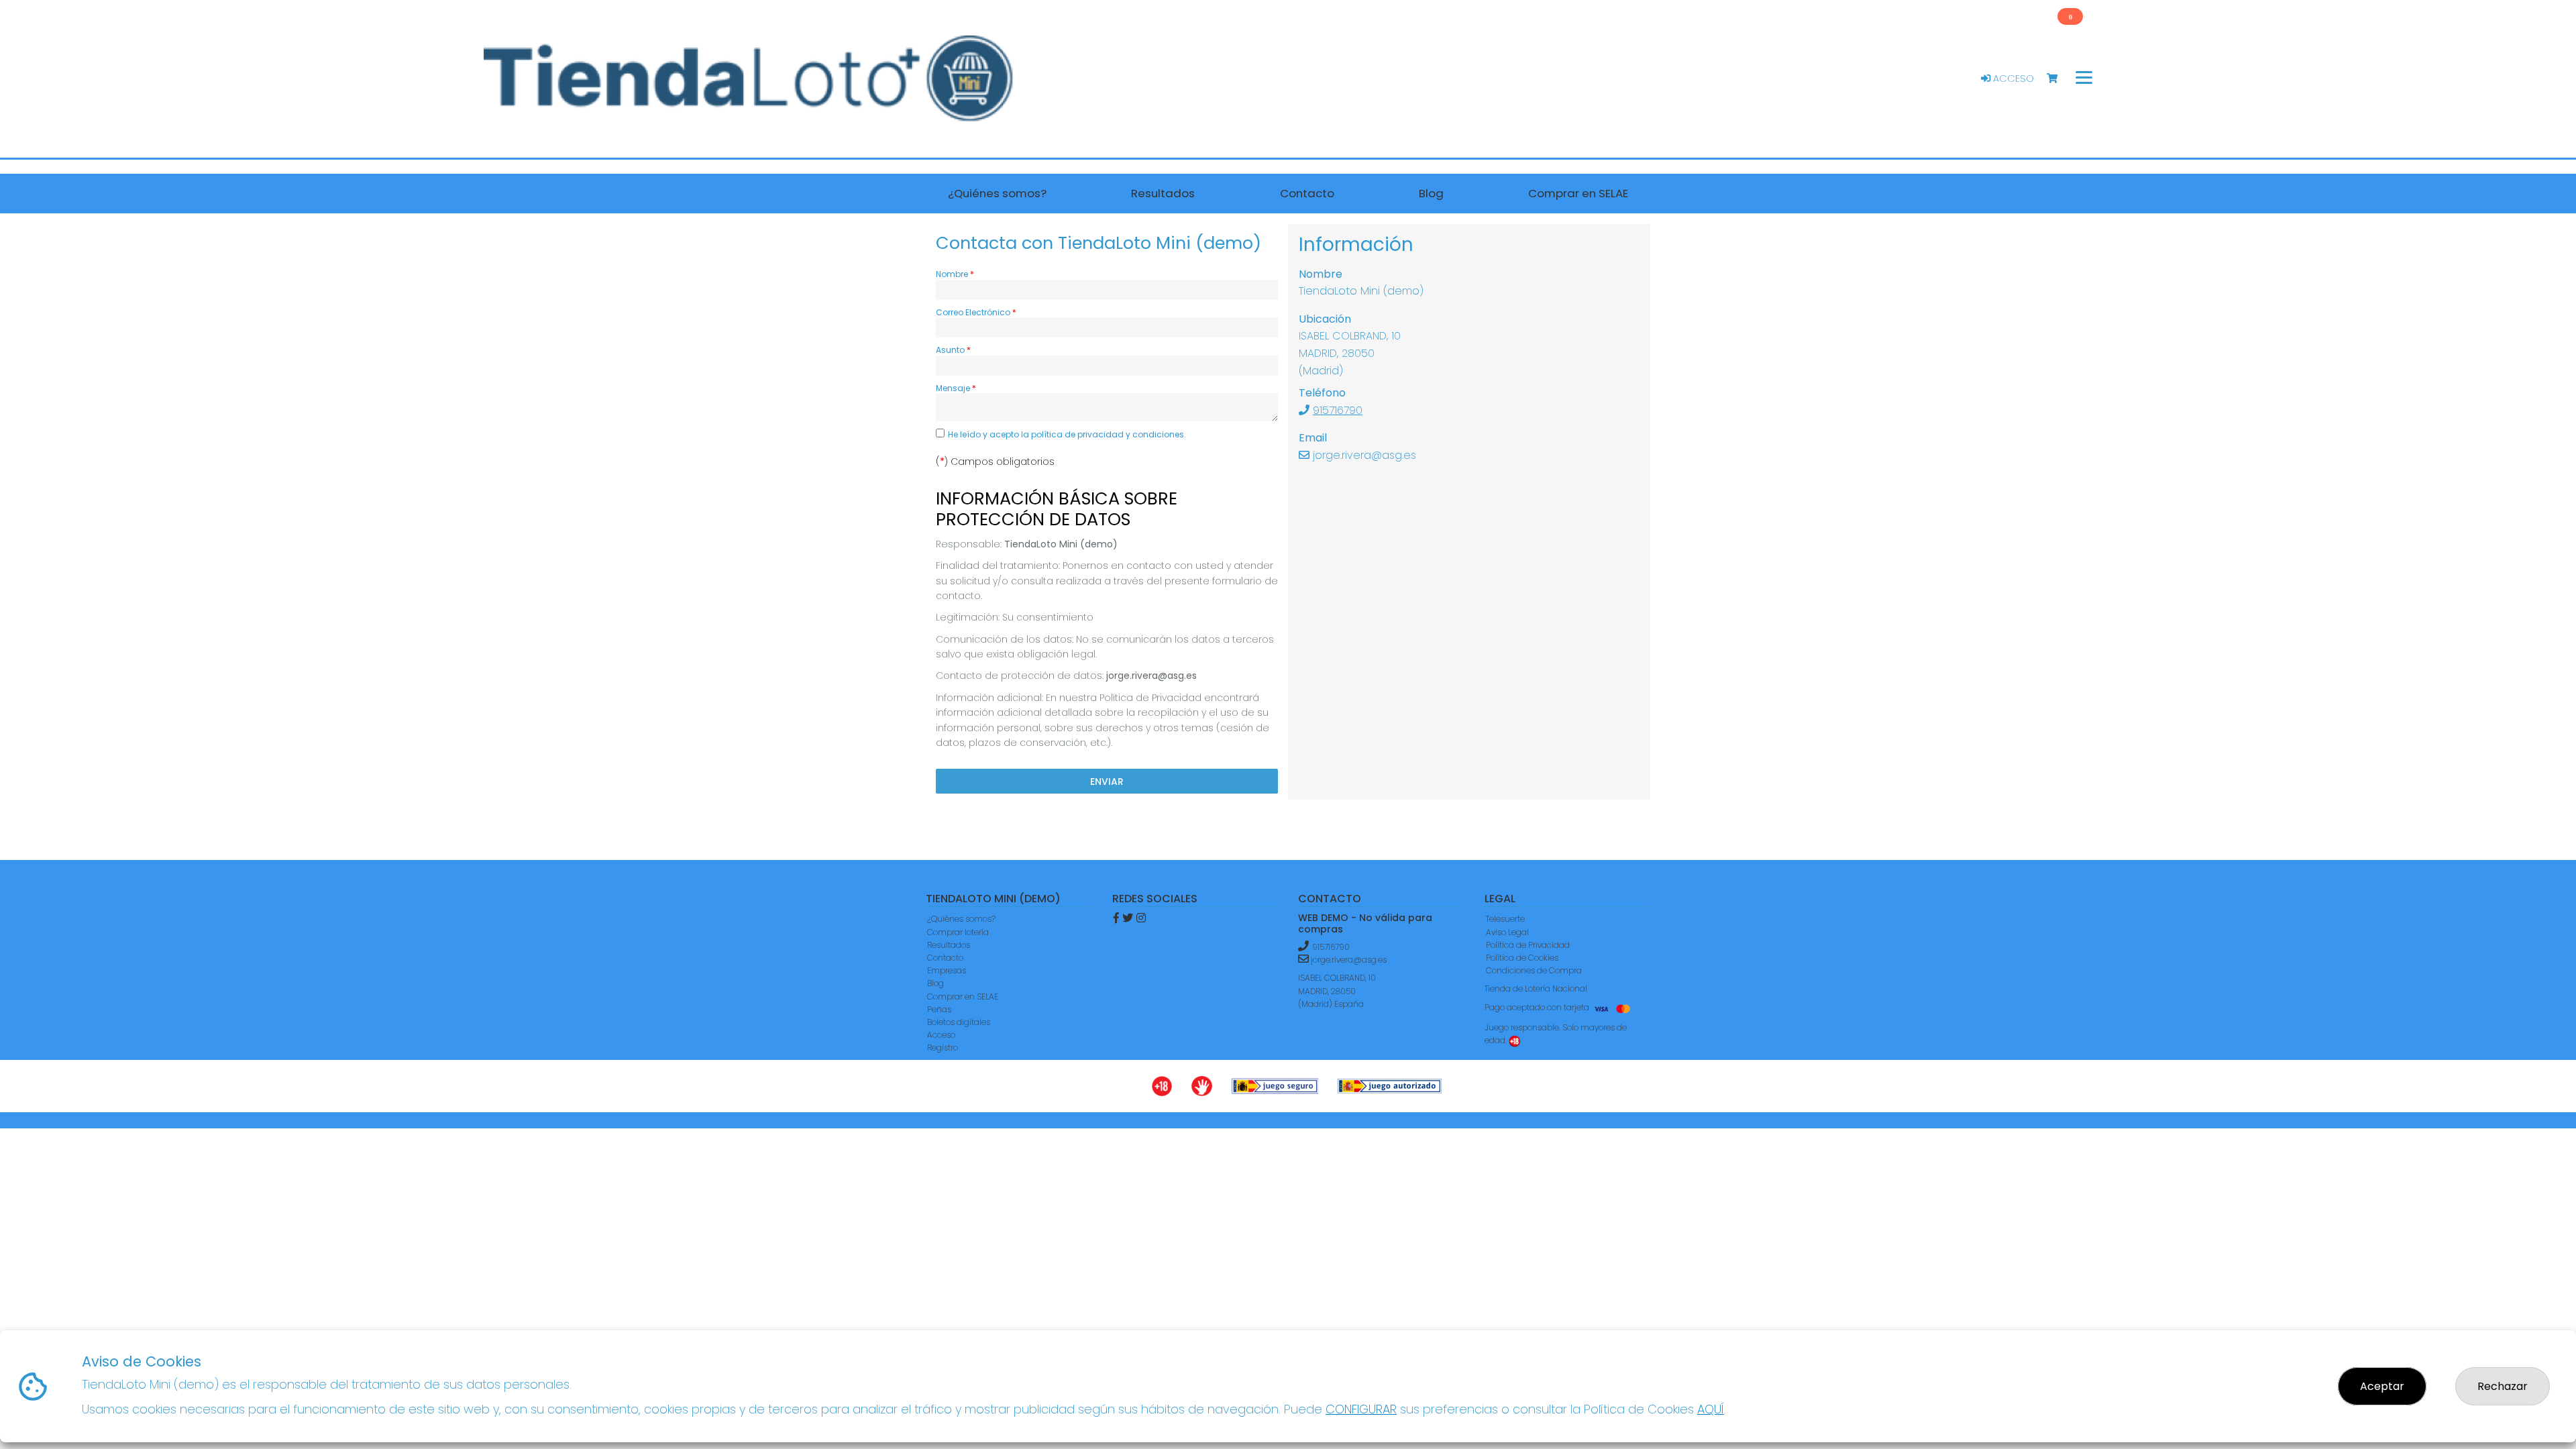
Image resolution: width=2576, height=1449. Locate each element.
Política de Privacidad (1528, 945)
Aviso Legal (1507, 932)
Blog (935, 983)
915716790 (1338, 410)
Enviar (1107, 782)
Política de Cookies (1522, 958)
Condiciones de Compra (1534, 970)
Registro (943, 1048)
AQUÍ (1711, 1409)
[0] (2058, 79)
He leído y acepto (1067, 434)
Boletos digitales (959, 1022)
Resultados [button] (1163, 193)
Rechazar (2503, 1386)
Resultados (949, 945)
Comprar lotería (958, 932)
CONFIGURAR (1361, 1409)
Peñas (939, 1009)
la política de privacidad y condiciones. (1104, 434)
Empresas (947, 970)
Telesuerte (1505, 919)
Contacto (945, 958)
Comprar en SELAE (963, 997)
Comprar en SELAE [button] (1578, 193)
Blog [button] (1431, 193)
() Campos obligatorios (995, 462)
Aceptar (2382, 1386)
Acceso (2012, 78)
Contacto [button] (1307, 193)
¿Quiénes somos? (961, 919)
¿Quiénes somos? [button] (997, 193)
